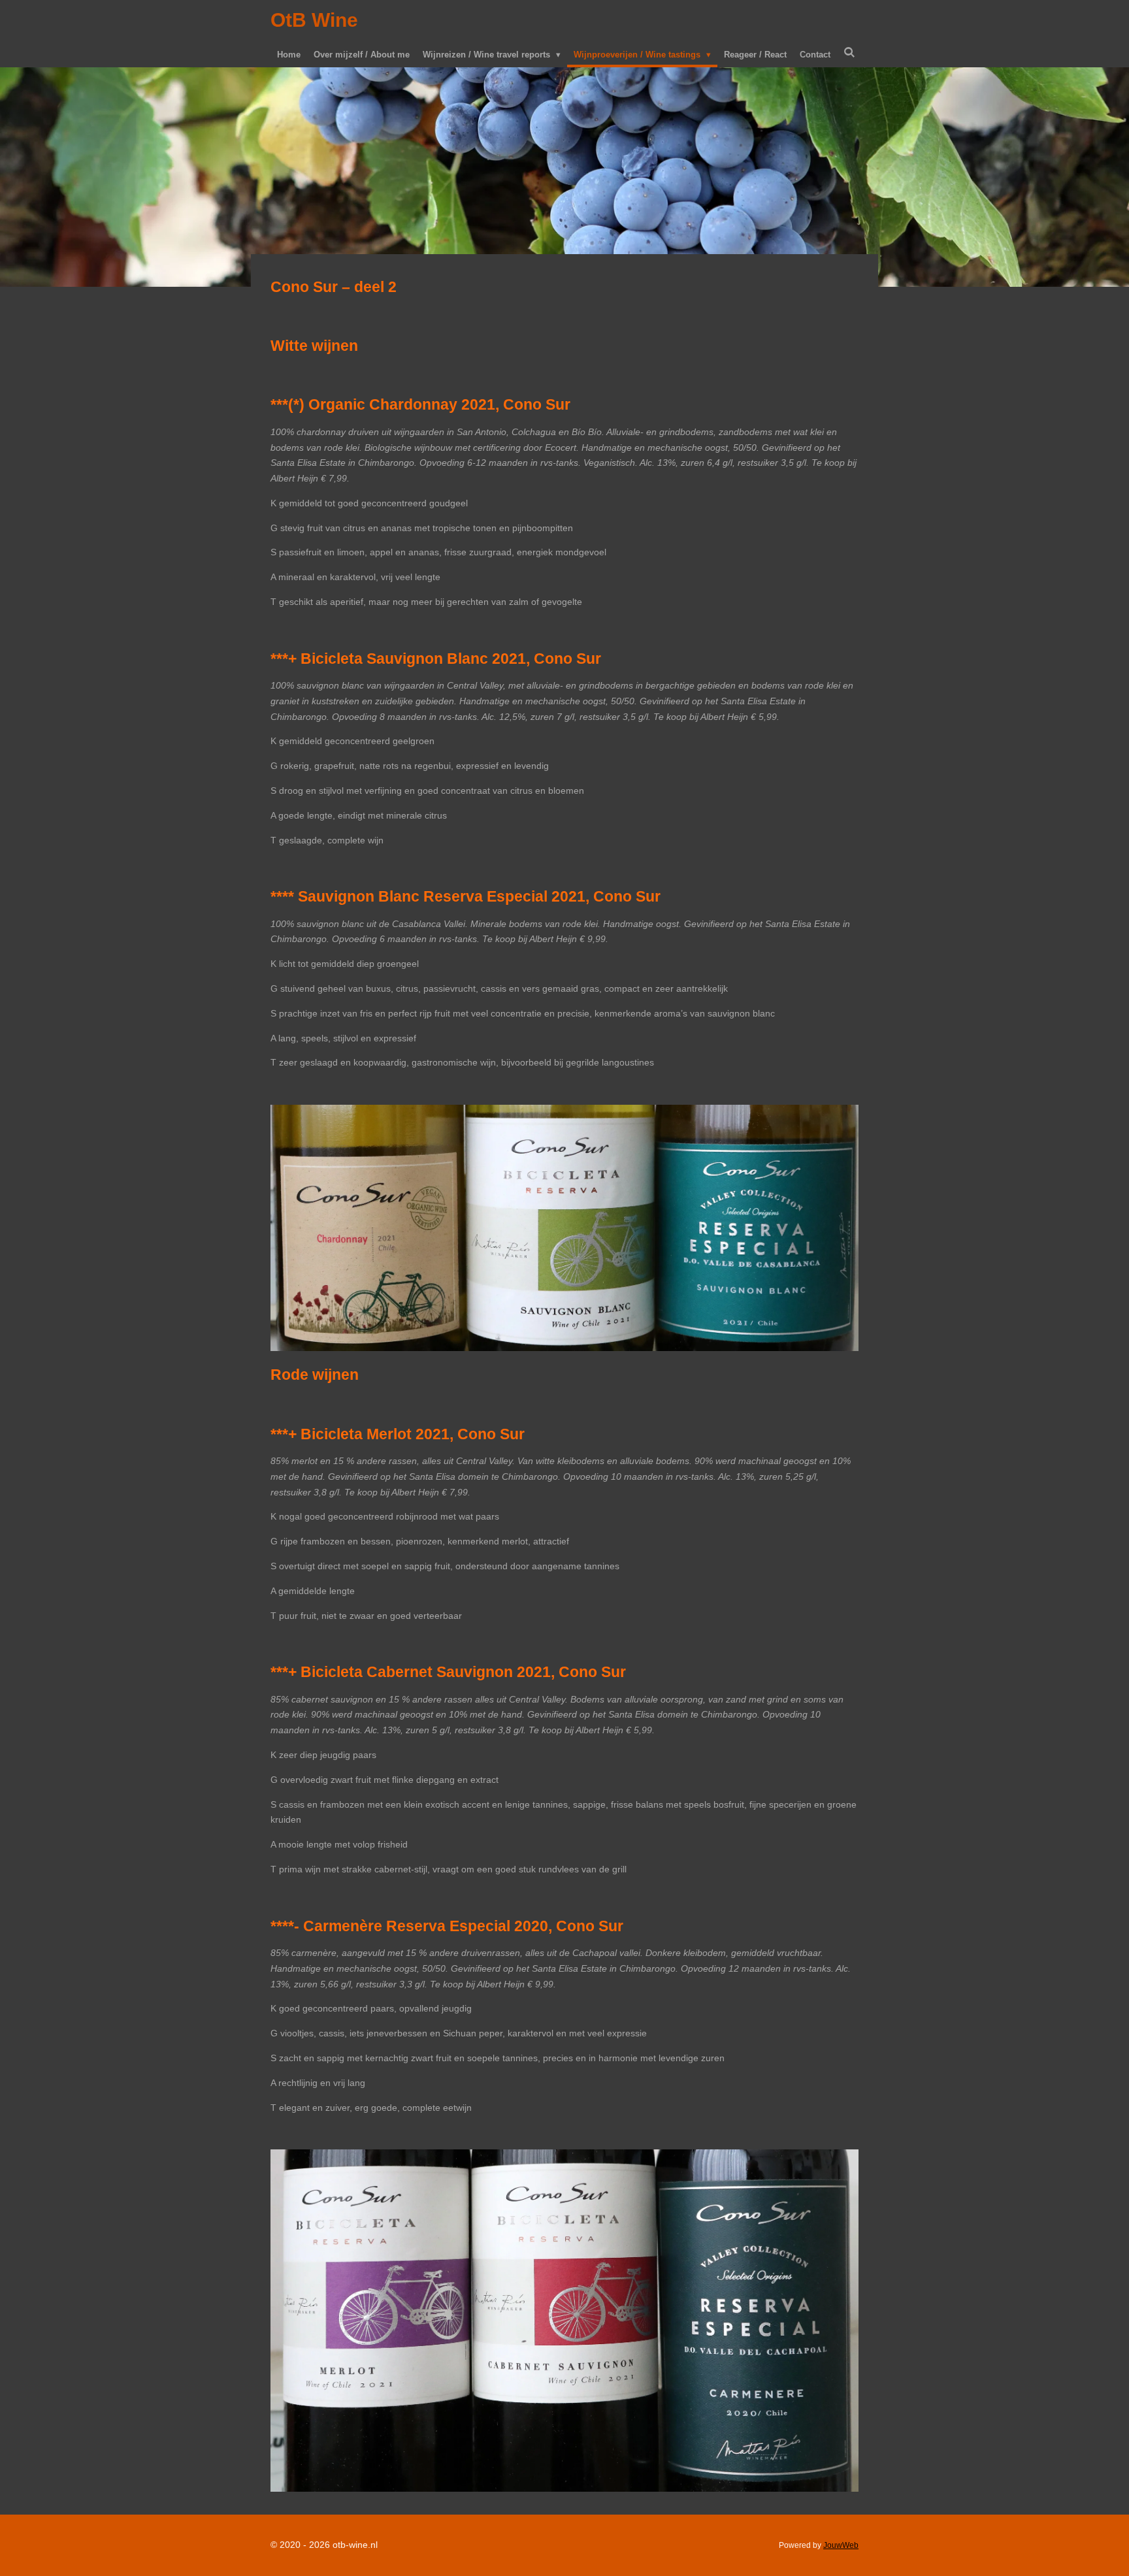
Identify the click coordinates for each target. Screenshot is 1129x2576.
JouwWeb (841, 2545)
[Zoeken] (849, 53)
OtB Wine (314, 20)
